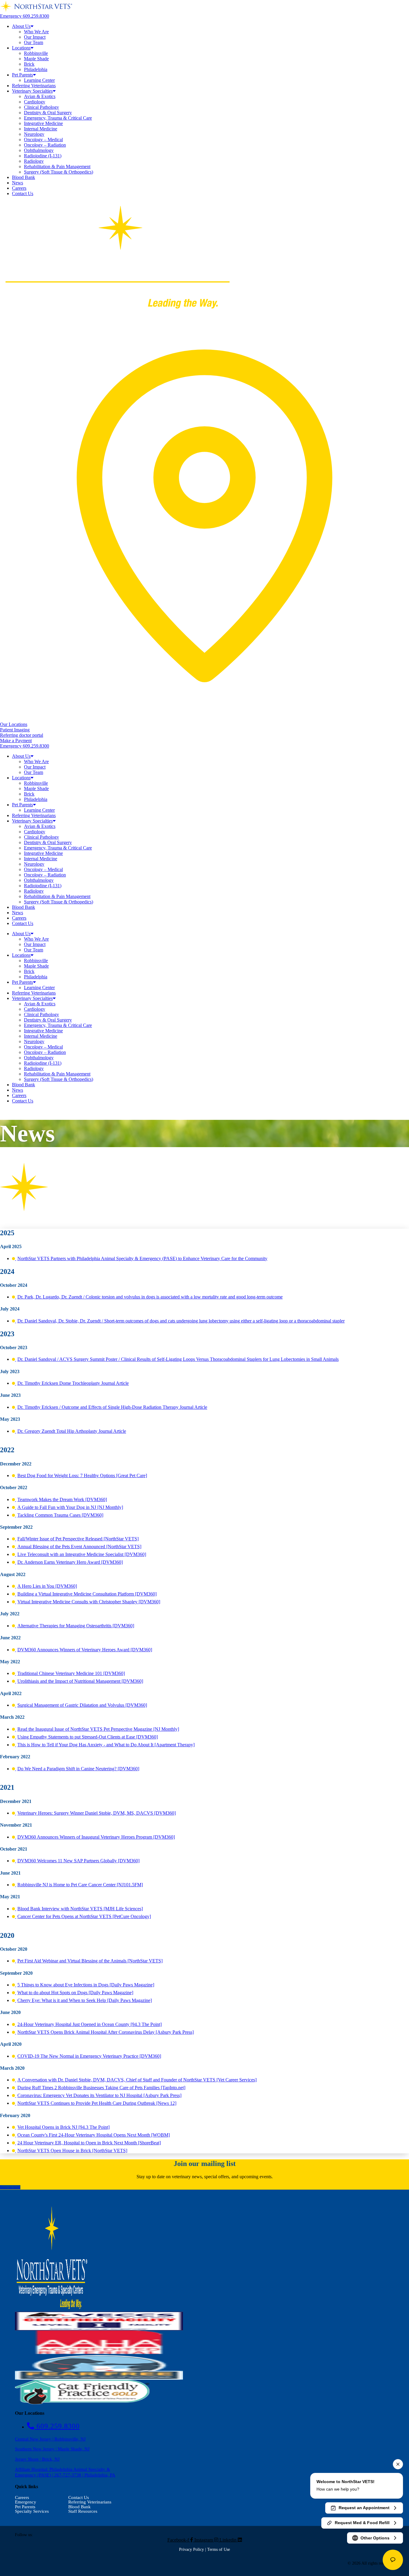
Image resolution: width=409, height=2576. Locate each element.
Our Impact (35, 37)
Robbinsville (36, 53)
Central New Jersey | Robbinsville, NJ (50, 2439)
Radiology (34, 161)
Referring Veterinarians (34, 86)
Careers (19, 188)
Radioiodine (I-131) (43, 156)
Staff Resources (83, 2511)
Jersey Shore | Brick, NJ (37, 2459)
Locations (21, 48)
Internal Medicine (41, 129)
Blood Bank (24, 177)
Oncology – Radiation (45, 145)
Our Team (34, 42)
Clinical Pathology (41, 107)
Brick (29, 64)
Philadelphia (36, 69)
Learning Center (39, 80)
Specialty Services (32, 2511)
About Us (21, 26)
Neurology (34, 134)
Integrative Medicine (43, 123)
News (18, 183)
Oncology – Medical (43, 140)
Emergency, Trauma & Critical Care (58, 118)
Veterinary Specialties (32, 91)
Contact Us (23, 193)
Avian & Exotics (40, 96)
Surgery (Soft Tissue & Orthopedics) (59, 172)
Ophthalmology (39, 150)
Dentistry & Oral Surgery (48, 113)
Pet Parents (22, 75)
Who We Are (36, 32)
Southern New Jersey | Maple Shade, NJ (52, 2449)
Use (226, 2549)
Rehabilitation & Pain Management (57, 167)
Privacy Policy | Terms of (201, 2549)
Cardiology (35, 102)
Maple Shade (36, 59)
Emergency (26, 2502)
